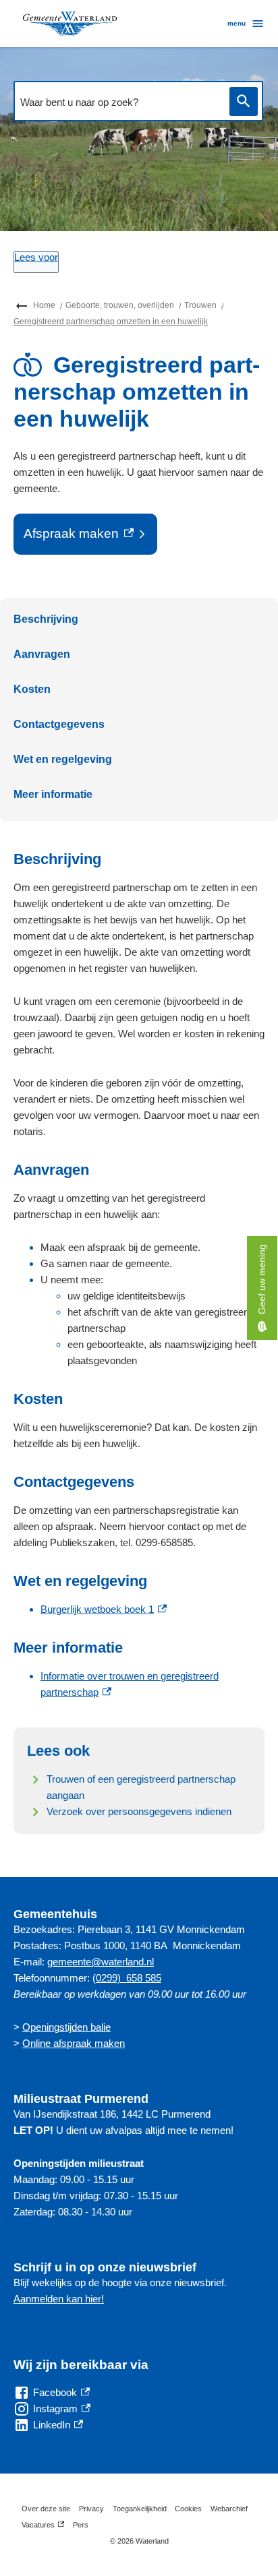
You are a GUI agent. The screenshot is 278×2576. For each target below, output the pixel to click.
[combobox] (118, 102)
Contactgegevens (59, 724)
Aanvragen (42, 654)
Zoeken (244, 101)
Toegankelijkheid (140, 2509)
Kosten (32, 689)
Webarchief (229, 2509)
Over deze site (46, 2509)
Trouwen (200, 305)
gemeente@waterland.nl (101, 1962)
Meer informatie (53, 794)
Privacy (91, 2509)
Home (44, 305)
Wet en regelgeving (63, 759)
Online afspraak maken (74, 2043)
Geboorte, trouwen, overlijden (120, 305)
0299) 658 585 (129, 1978)
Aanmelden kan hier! (59, 2299)
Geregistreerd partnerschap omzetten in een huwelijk (111, 321)
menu (237, 23)
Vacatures (43, 2527)
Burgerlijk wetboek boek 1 (104, 1609)
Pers (81, 2525)
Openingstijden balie (66, 2027)
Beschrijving (46, 619)
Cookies (188, 2509)
